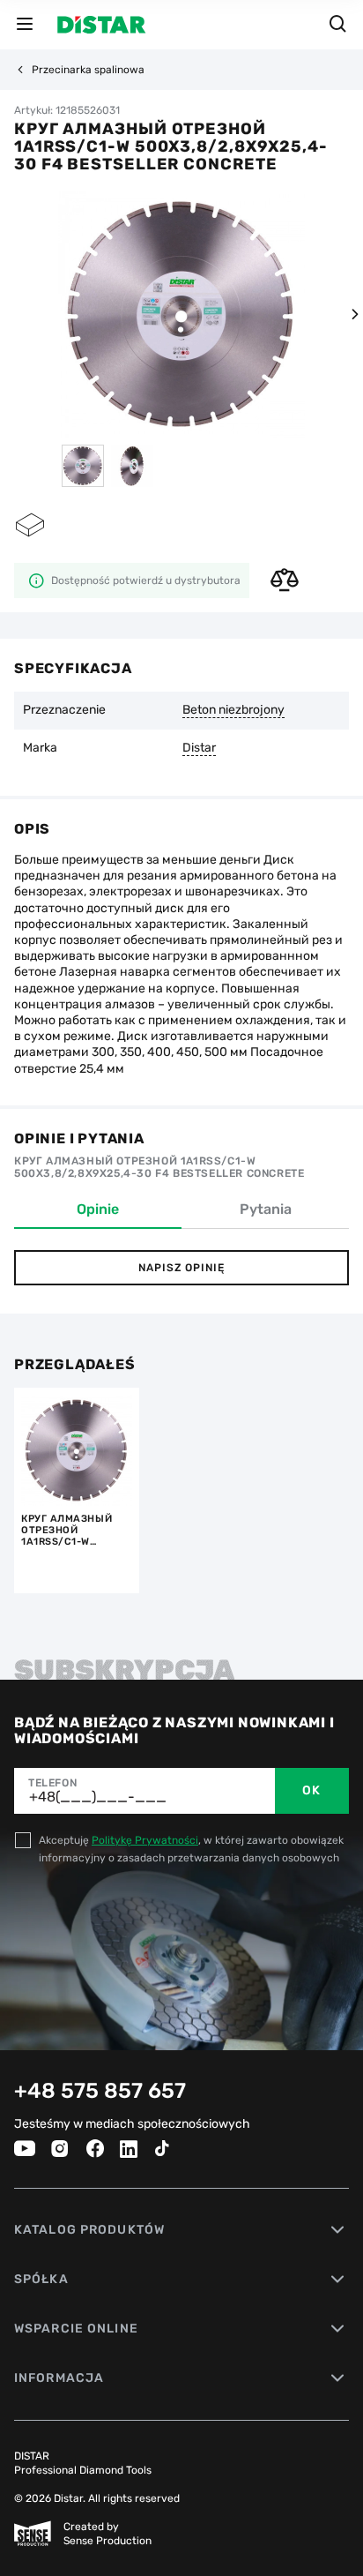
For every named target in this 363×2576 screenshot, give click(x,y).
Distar (199, 748)
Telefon (52, 1783)
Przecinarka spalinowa (88, 70)
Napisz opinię (181, 1268)
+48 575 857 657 (100, 2091)
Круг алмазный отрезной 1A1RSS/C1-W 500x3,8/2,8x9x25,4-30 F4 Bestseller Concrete (77, 1530)
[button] (354, 314)
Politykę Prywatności (145, 1840)
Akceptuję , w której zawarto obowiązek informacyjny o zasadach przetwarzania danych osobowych (191, 1849)
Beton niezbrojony (233, 710)
